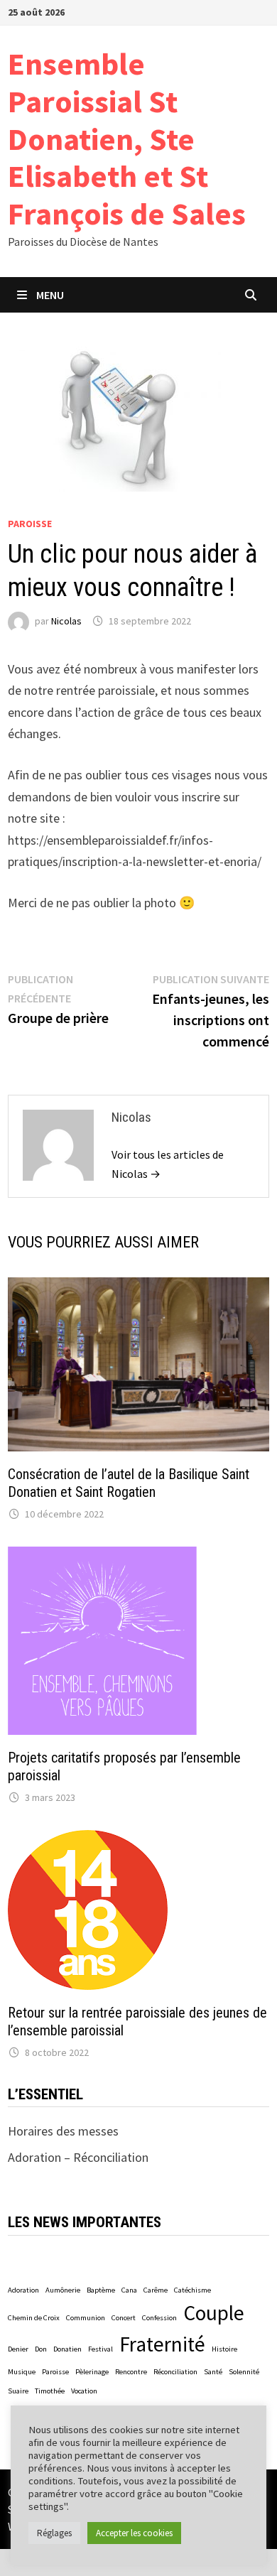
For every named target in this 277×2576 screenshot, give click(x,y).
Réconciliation (175, 2372)
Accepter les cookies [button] (134, 2533)
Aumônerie (63, 2290)
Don (41, 2349)
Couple (214, 2313)
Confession (159, 2318)
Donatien (67, 2349)
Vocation (84, 2391)
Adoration (23, 2290)
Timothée (50, 2391)
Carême (156, 2290)
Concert (124, 2318)
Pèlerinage (92, 2372)
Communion (86, 2318)
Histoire (224, 2349)
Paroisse (30, 524)
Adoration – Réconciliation (78, 2157)
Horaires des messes (63, 2131)
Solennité (244, 2372)
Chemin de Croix (34, 2318)
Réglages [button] (54, 2533)
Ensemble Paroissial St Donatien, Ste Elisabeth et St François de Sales (127, 139)
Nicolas (66, 621)
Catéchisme (192, 2290)
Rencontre (131, 2372)
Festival (101, 2349)
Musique (22, 2372)
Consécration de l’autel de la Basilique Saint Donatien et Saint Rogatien (129, 1483)
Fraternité (162, 2344)
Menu (50, 295)
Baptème (101, 2290)
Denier (18, 2349)
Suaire (18, 2391)
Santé (213, 2372)
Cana (129, 2290)
